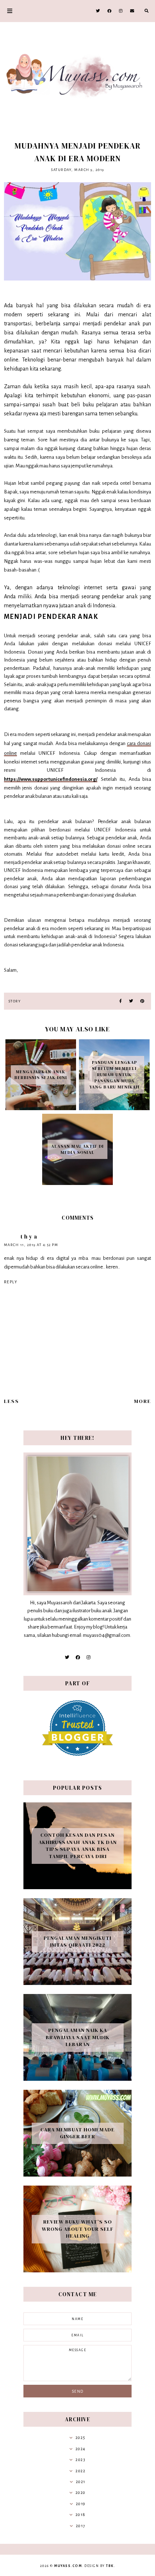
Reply (11, 1282)
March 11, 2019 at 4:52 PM (31, 1245)
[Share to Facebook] (121, 1001)
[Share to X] (131, 1001)
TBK (110, 2566)
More (143, 1401)
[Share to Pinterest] (142, 1001)
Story (15, 1001)
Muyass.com (68, 2566)
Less (12, 1401)
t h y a (29, 1236)
